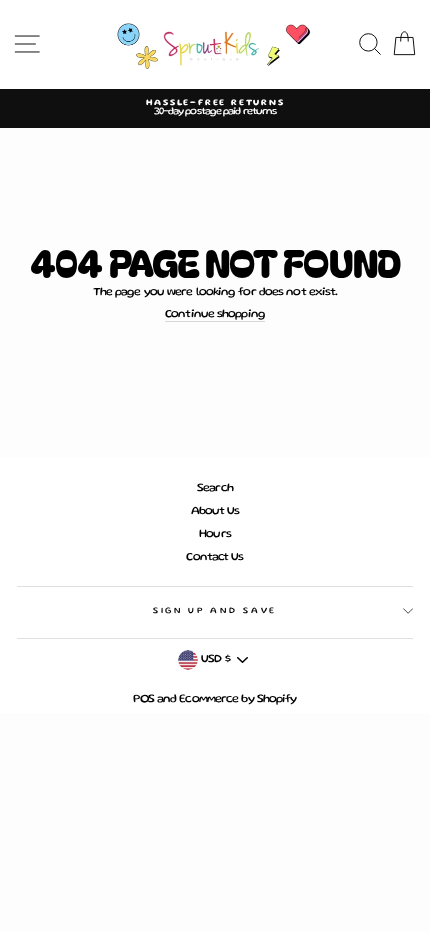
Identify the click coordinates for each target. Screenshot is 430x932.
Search (215, 488)
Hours (215, 534)
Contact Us (214, 557)
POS (143, 699)
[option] (215, 108)
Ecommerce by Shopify (237, 699)
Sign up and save (215, 611)
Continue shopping (215, 314)
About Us (215, 511)
